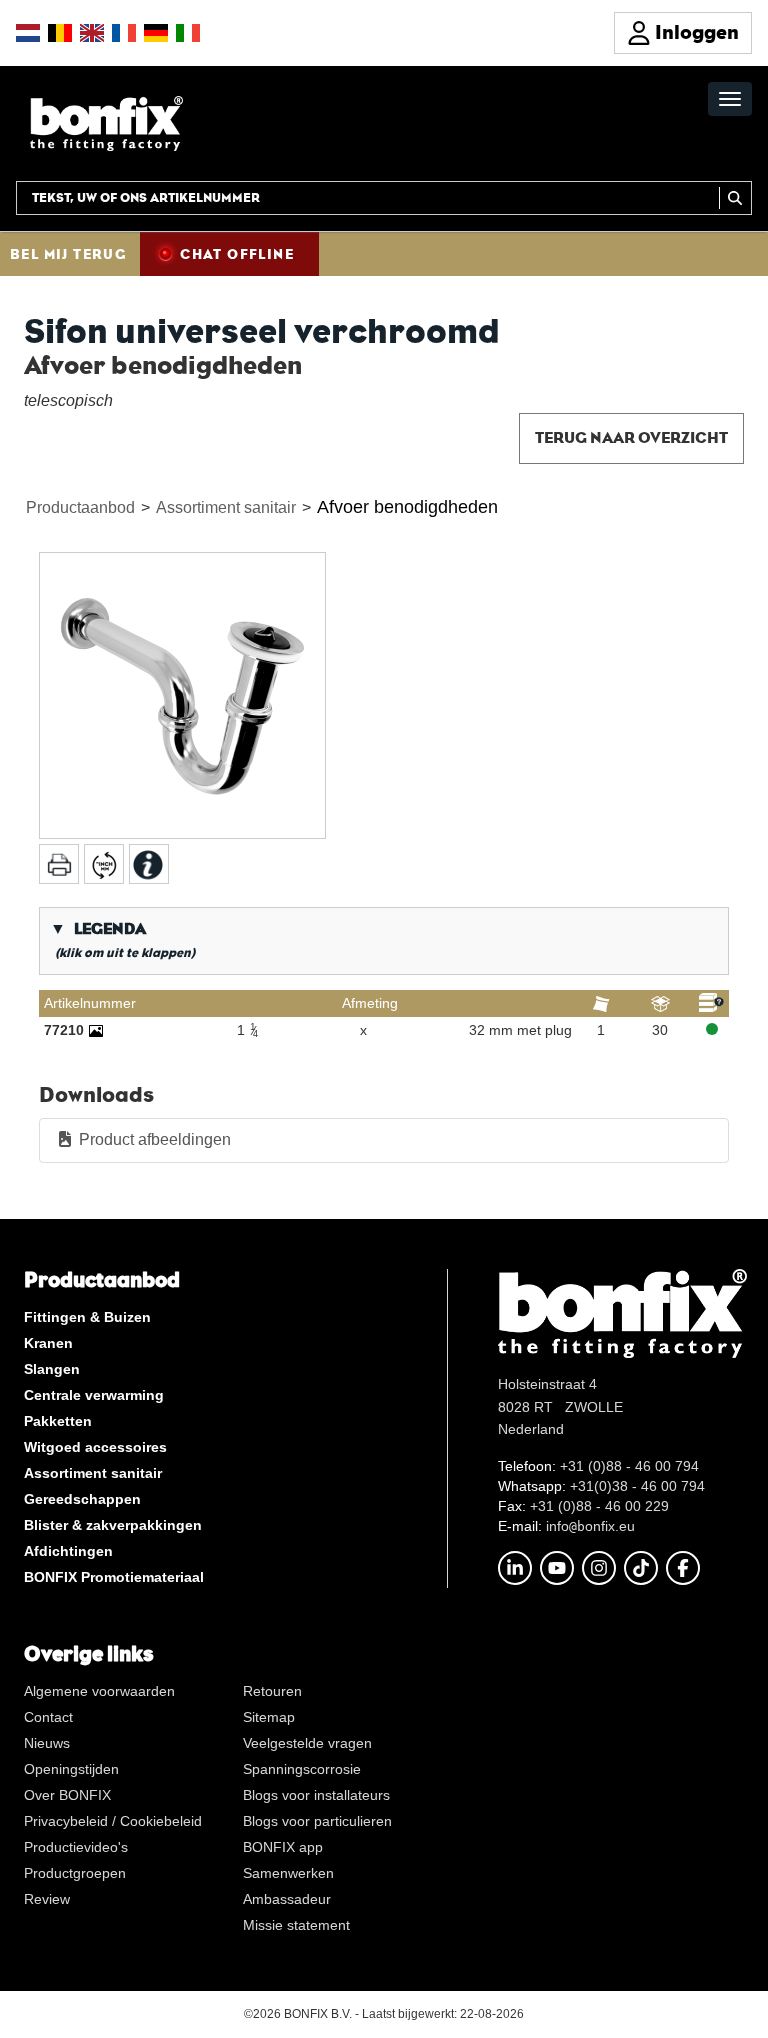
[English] (92, 33)
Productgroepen (75, 1873)
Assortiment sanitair (226, 507)
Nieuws (47, 1743)
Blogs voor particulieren (317, 1821)
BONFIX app (283, 1847)
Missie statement (296, 1925)
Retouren (272, 1691)
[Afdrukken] (59, 864)
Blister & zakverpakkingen (113, 1525)
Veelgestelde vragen (307, 1743)
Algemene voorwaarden (99, 1691)
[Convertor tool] (104, 864)
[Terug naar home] (106, 122)
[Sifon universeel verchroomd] (182, 695)
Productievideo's (76, 1847)
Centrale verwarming (94, 1395)
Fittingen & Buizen (87, 1317)
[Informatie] (149, 864)
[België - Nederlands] (60, 33)
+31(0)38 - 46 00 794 (637, 1486)
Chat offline (237, 254)
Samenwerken (288, 1873)
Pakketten (58, 1421)
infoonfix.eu (590, 1526)
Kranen (48, 1343)
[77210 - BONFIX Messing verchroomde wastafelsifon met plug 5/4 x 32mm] (96, 1030)
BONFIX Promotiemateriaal (114, 1577)
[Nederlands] (28, 33)
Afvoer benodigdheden (407, 507)
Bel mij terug (68, 254)
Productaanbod (80, 507)
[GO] (735, 198)
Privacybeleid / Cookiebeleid (113, 1821)
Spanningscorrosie (302, 1769)
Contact (48, 1717)
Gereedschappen (82, 1499)
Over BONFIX (67, 1795)
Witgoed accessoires (95, 1447)
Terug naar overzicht (631, 437)
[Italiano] (188, 33)
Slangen (52, 1369)
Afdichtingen (68, 1551)
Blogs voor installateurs (316, 1795)
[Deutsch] (156, 33)
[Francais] (124, 33)
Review (47, 1899)
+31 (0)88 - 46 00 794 (629, 1466)
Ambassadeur (287, 1899)
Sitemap (269, 1717)
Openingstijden (71, 1769)
